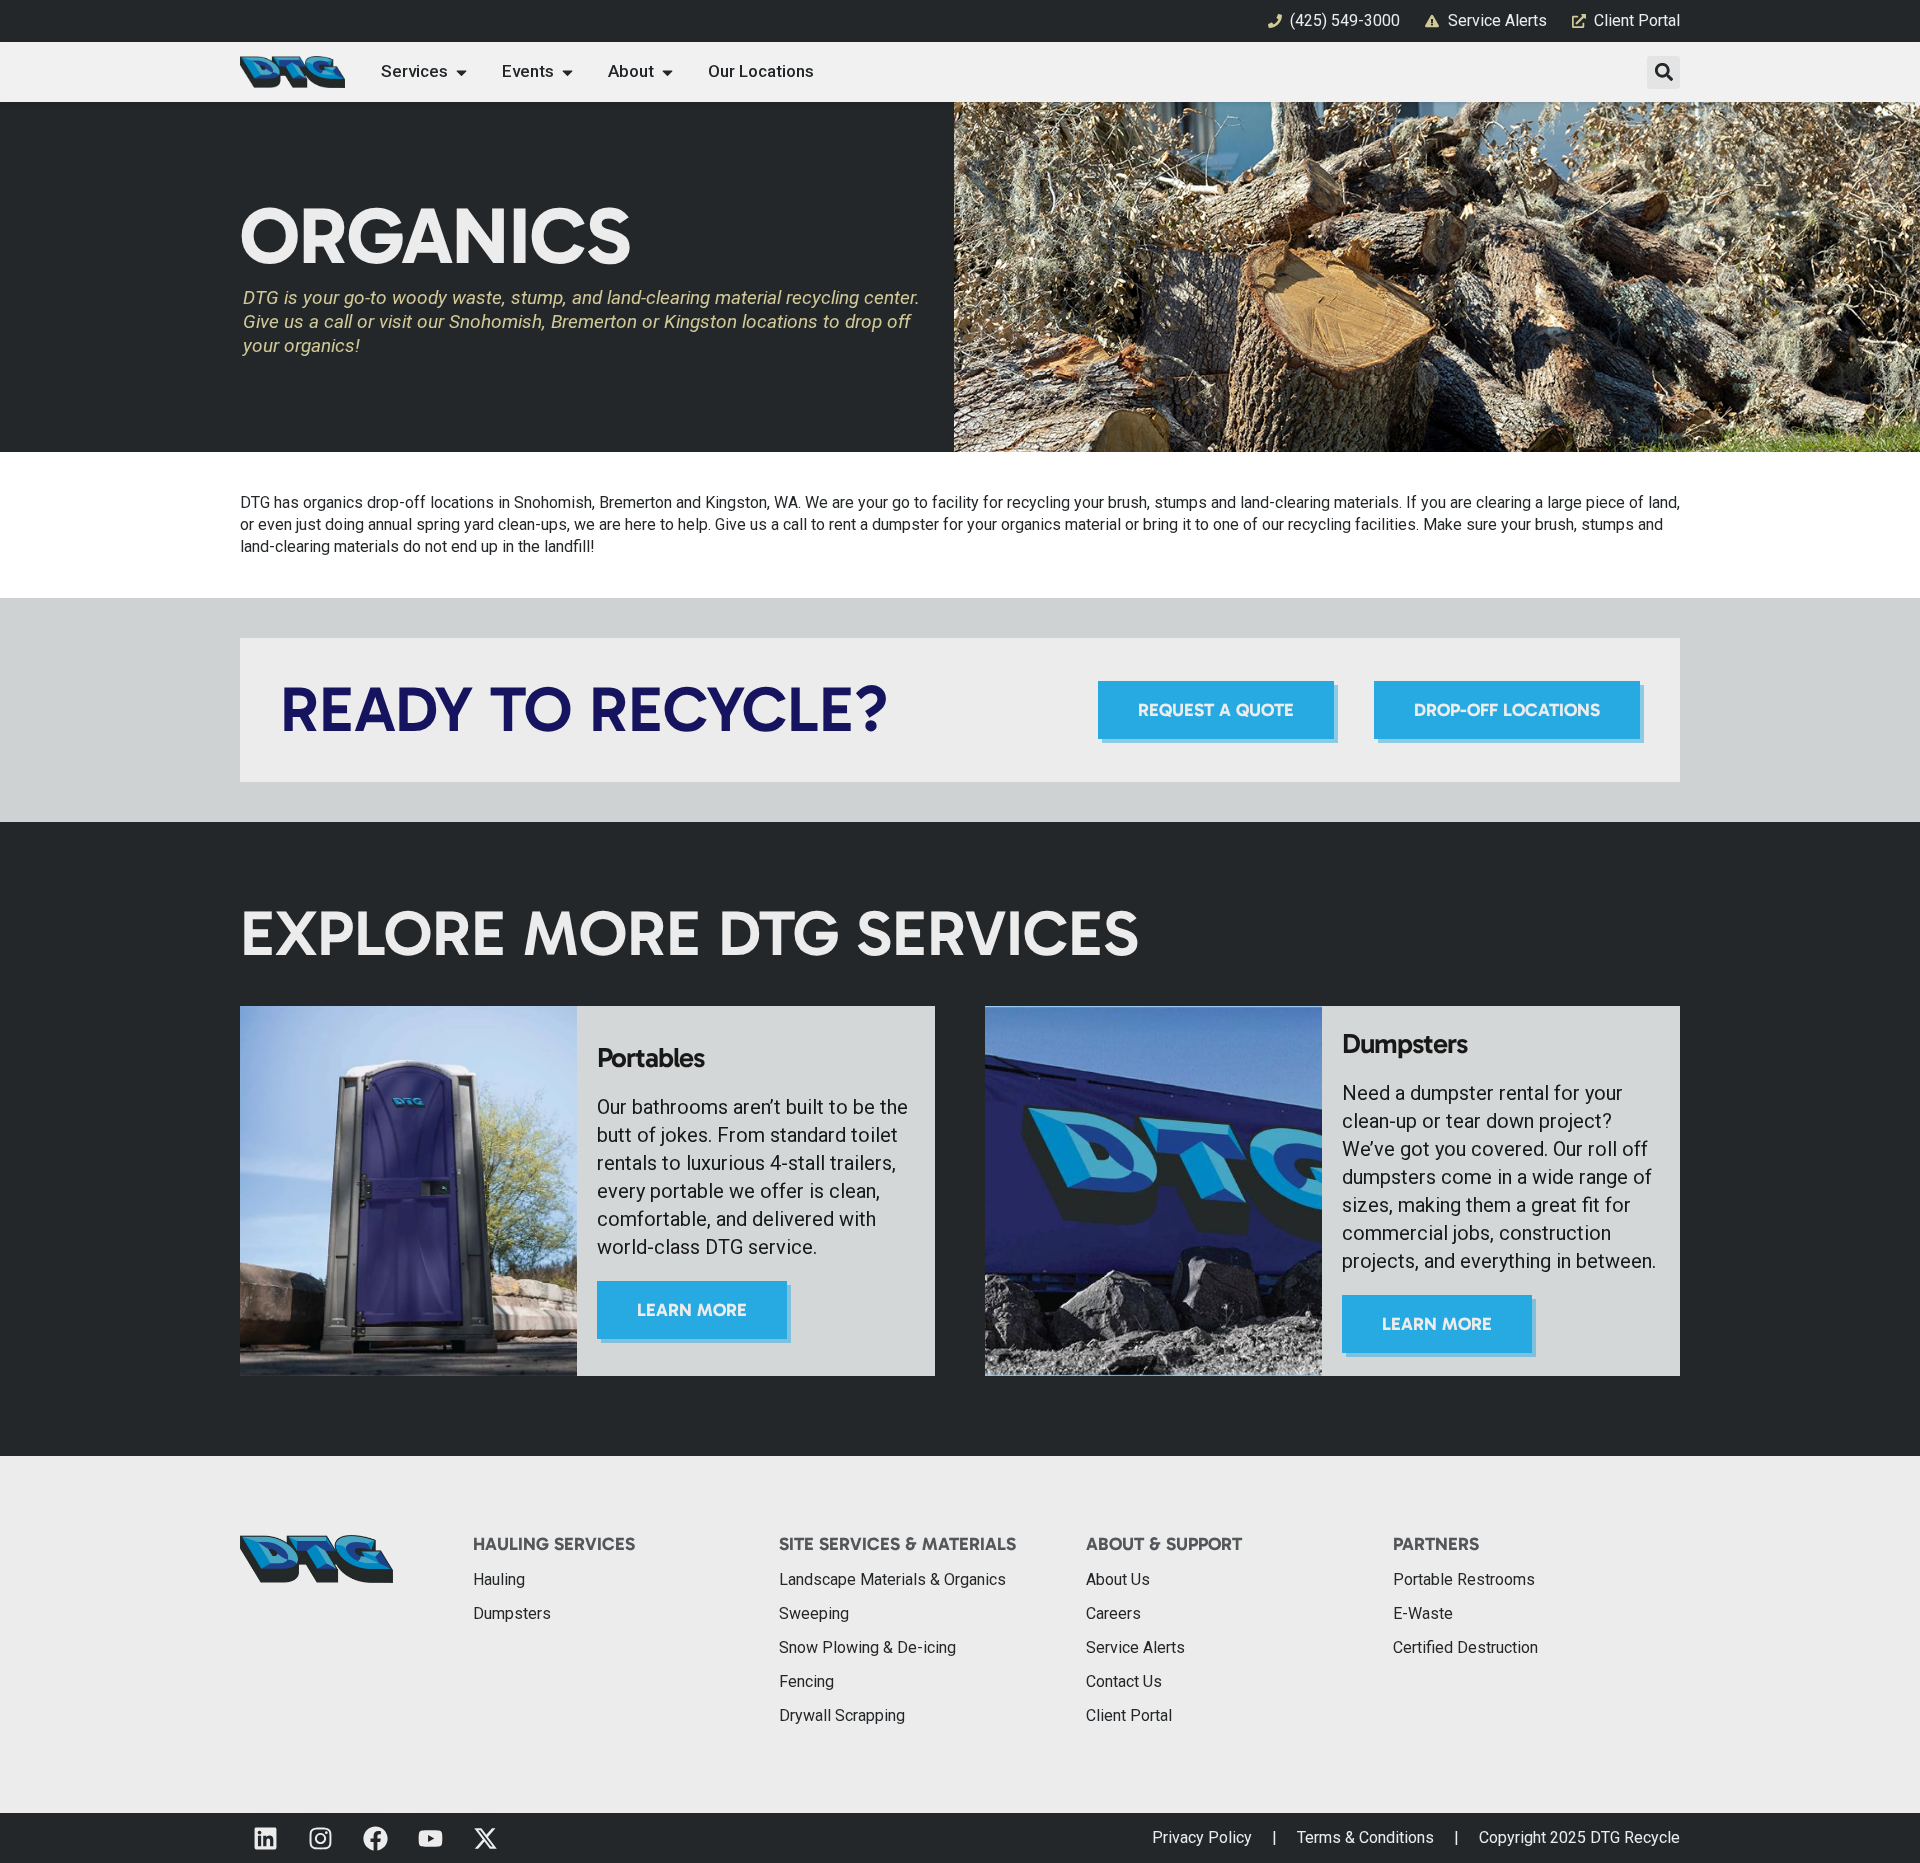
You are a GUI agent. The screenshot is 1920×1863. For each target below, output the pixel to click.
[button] (1663, 72)
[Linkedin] (265, 1838)
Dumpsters (512, 1613)
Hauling (499, 1579)
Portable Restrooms (1464, 1579)
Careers (1113, 1613)
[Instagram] (320, 1838)
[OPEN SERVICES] (461, 72)
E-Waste (1423, 1613)
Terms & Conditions (1365, 1837)
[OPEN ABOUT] (667, 72)
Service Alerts (1135, 1647)
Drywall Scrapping (842, 1715)
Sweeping (814, 1613)
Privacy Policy (1202, 1837)
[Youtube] (430, 1838)
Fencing (806, 1681)
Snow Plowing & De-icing (867, 1647)
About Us (1118, 1579)
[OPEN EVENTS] (567, 72)
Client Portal (1129, 1715)
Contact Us (1124, 1681)
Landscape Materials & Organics (892, 1579)
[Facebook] (375, 1838)
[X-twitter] (485, 1838)
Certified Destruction (1465, 1647)
